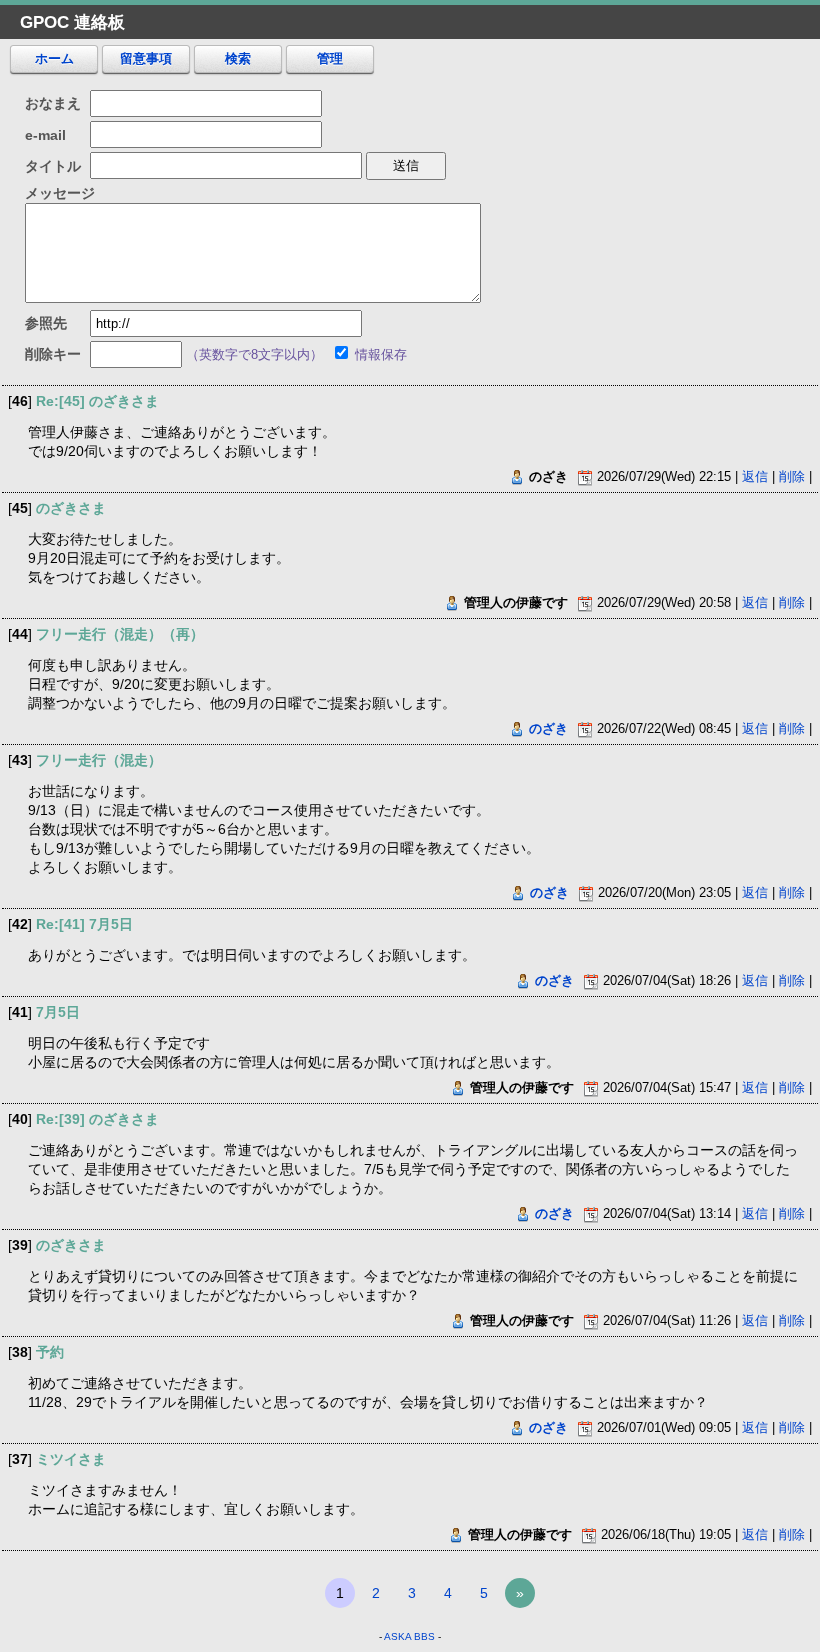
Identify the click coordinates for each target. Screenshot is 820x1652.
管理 (330, 58)
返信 (755, 476)
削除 (792, 476)
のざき (548, 728)
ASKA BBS (409, 1636)
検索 (238, 58)
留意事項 (146, 58)
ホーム (54, 58)
